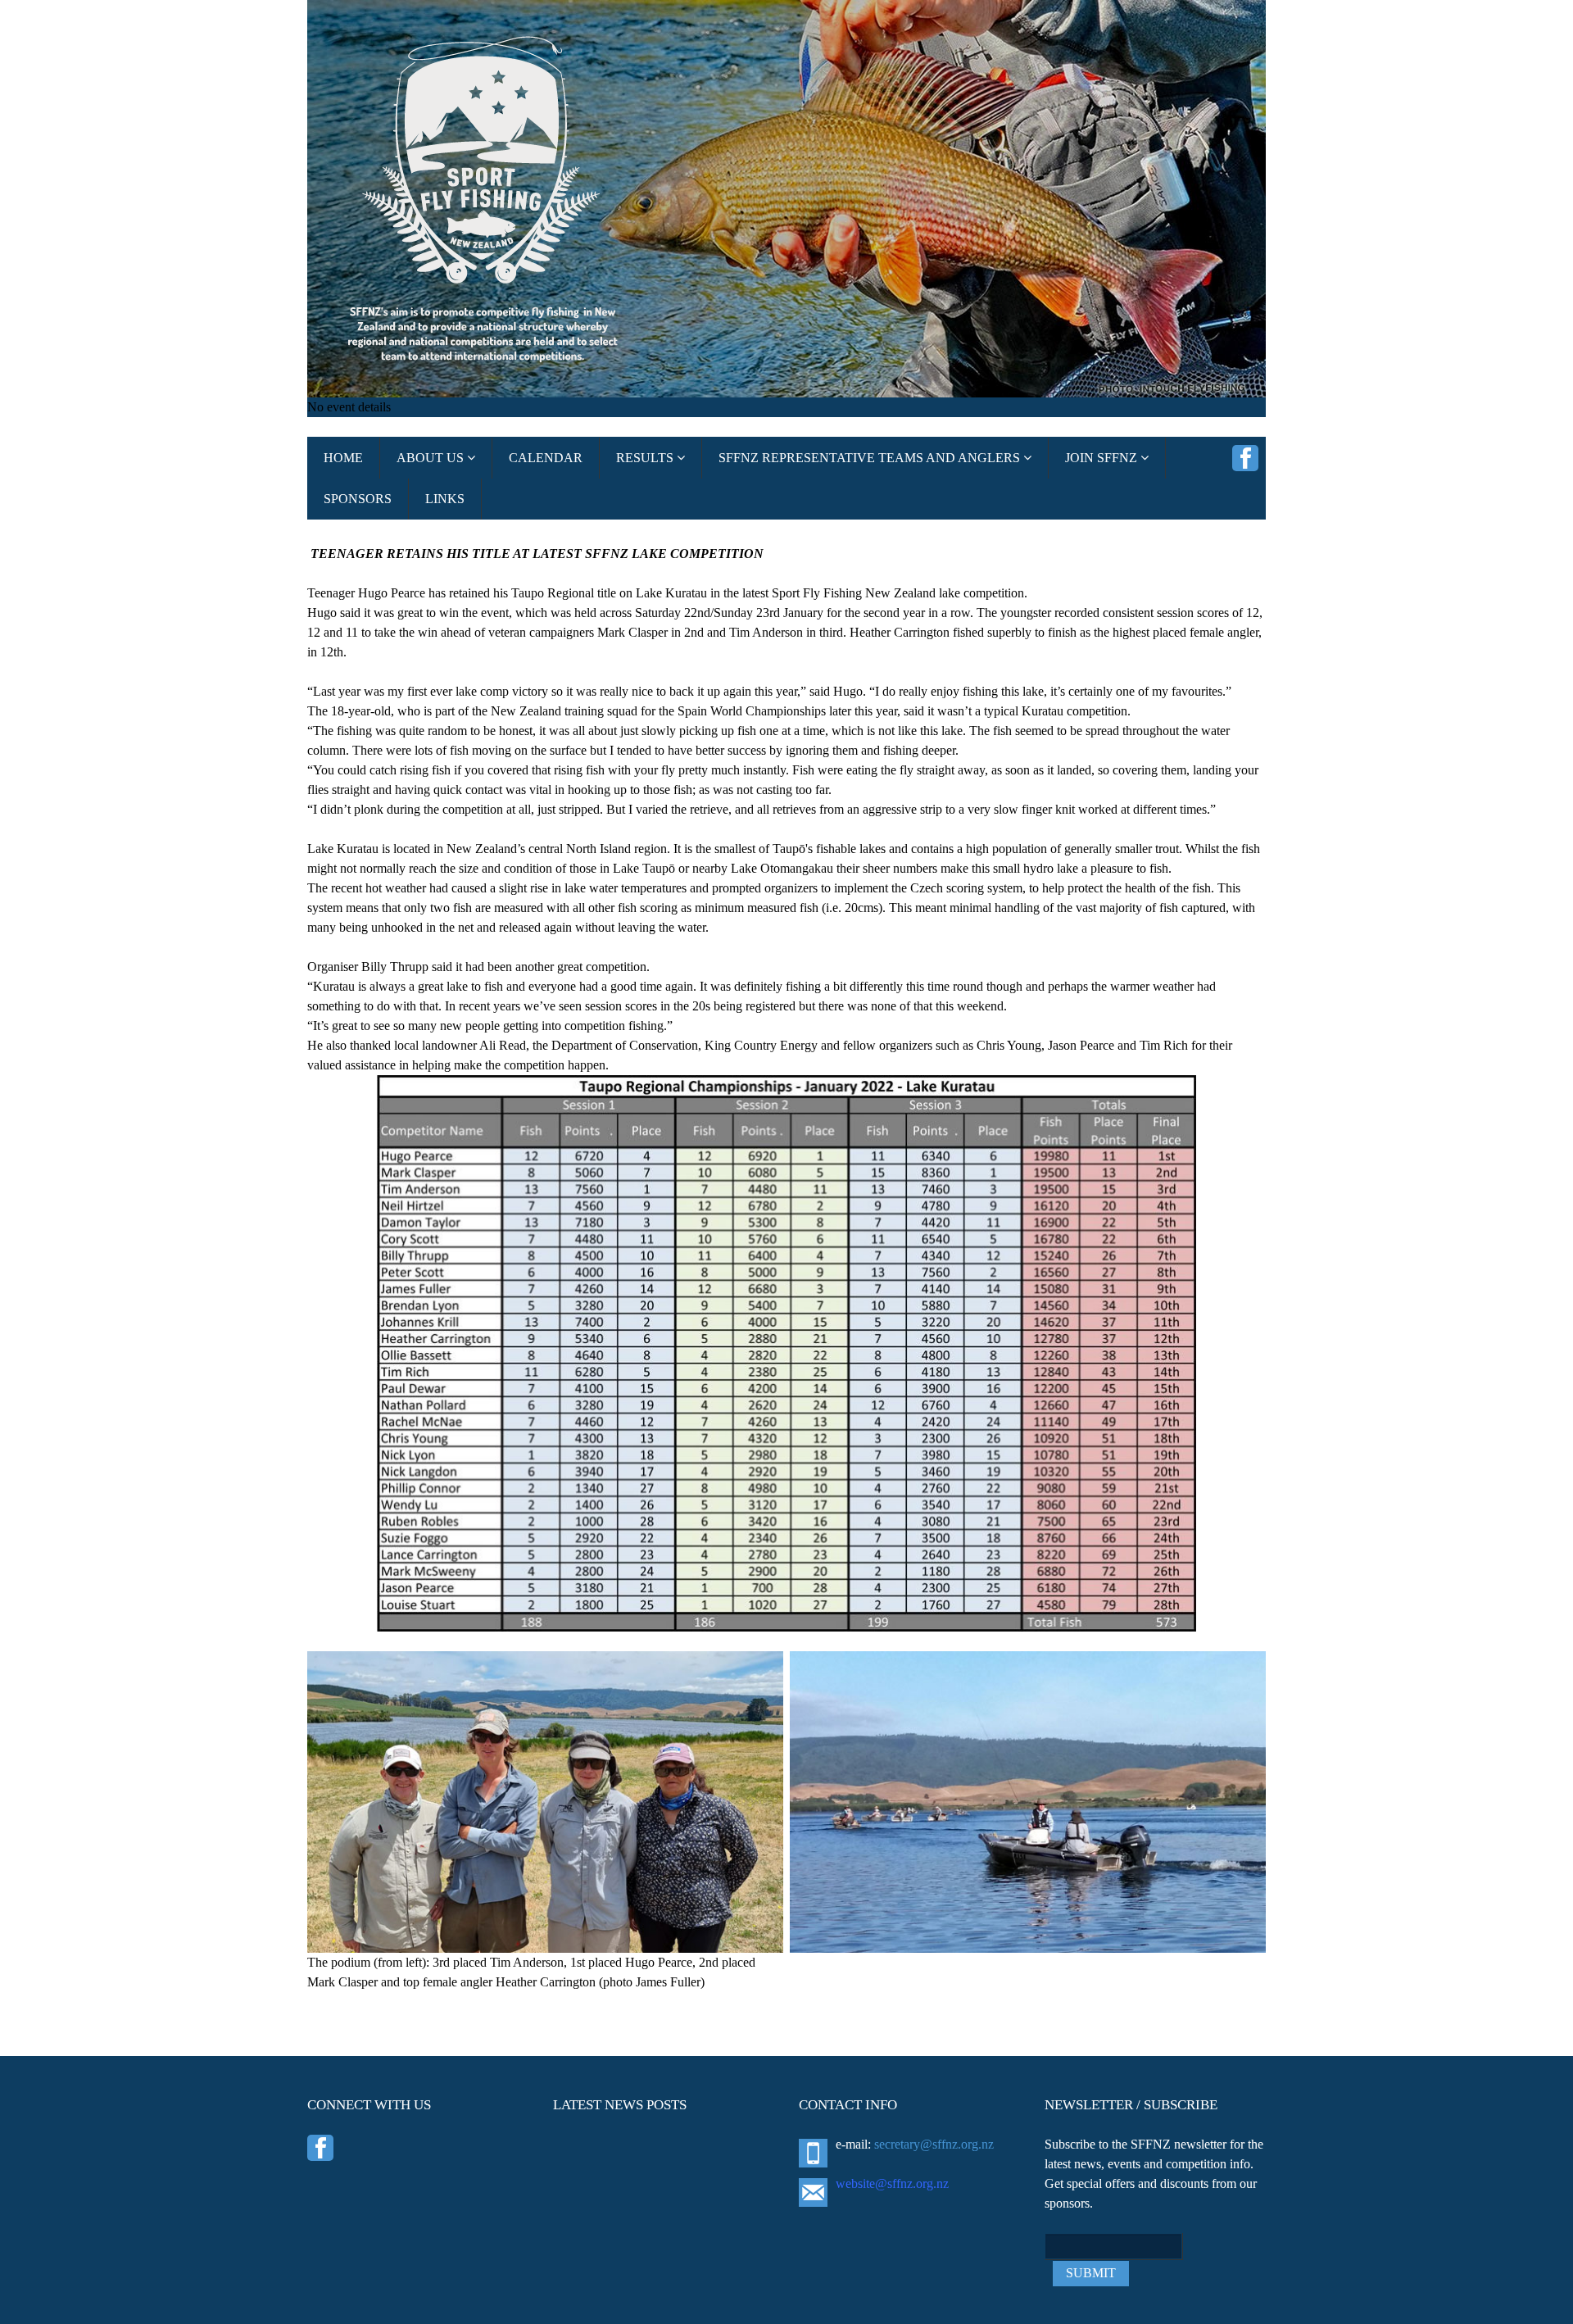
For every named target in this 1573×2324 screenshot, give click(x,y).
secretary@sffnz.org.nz (934, 2144)
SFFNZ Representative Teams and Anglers (871, 458)
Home (343, 458)
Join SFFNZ (1103, 458)
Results (646, 458)
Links (445, 499)
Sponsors (358, 499)
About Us (432, 458)
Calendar (546, 458)
